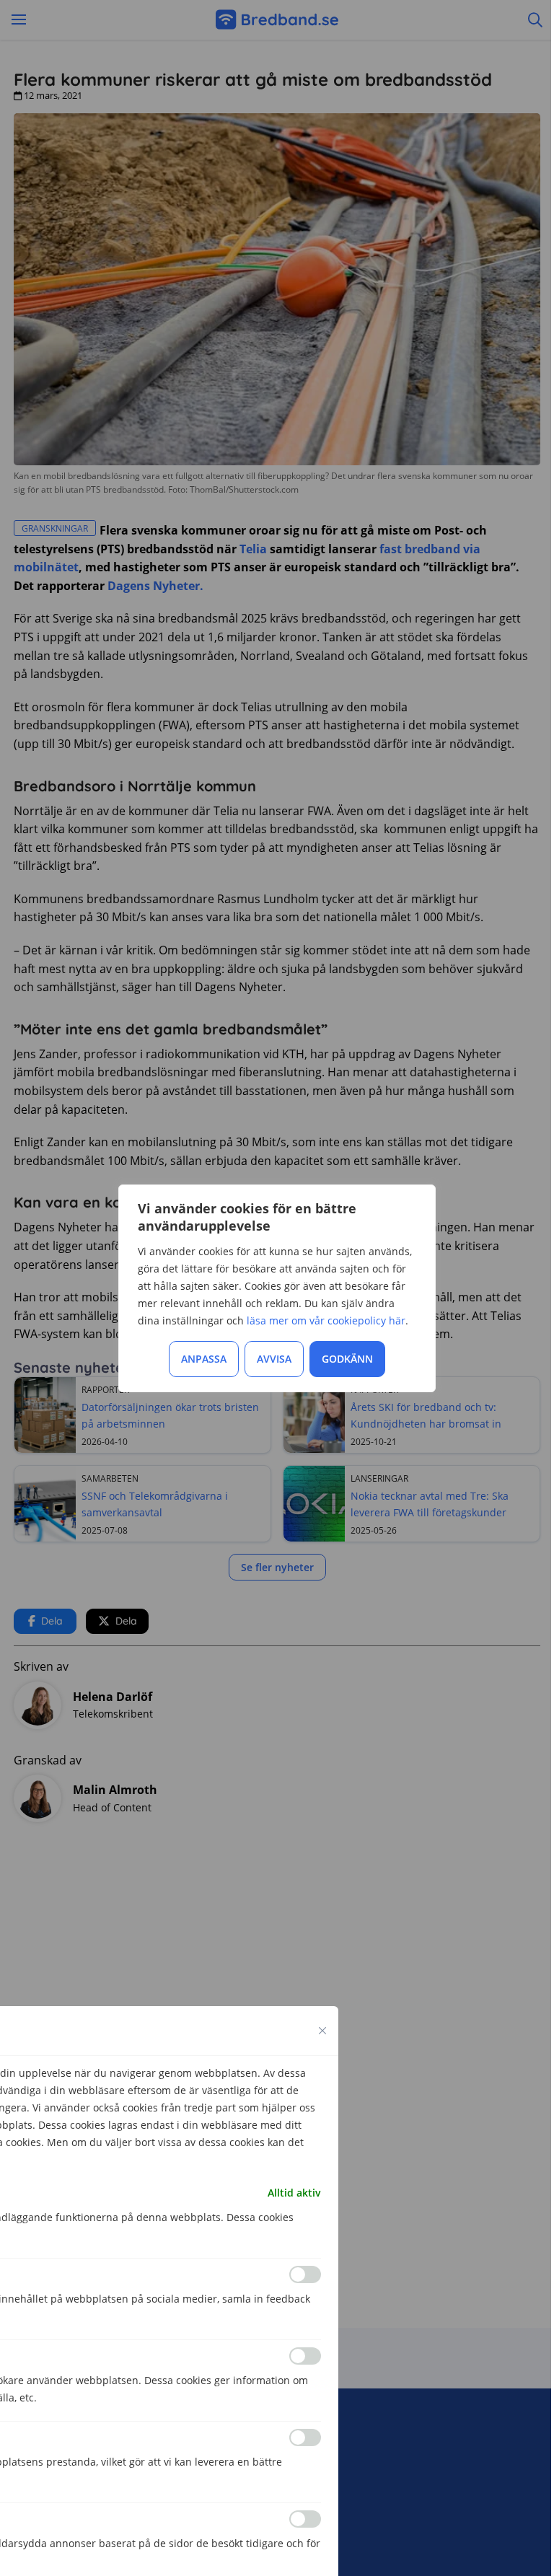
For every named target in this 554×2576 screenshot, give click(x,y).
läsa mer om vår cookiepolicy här (326, 1320)
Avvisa (274, 1359)
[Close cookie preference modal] (322, 2031)
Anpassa (204, 1359)
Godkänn (347, 1359)
